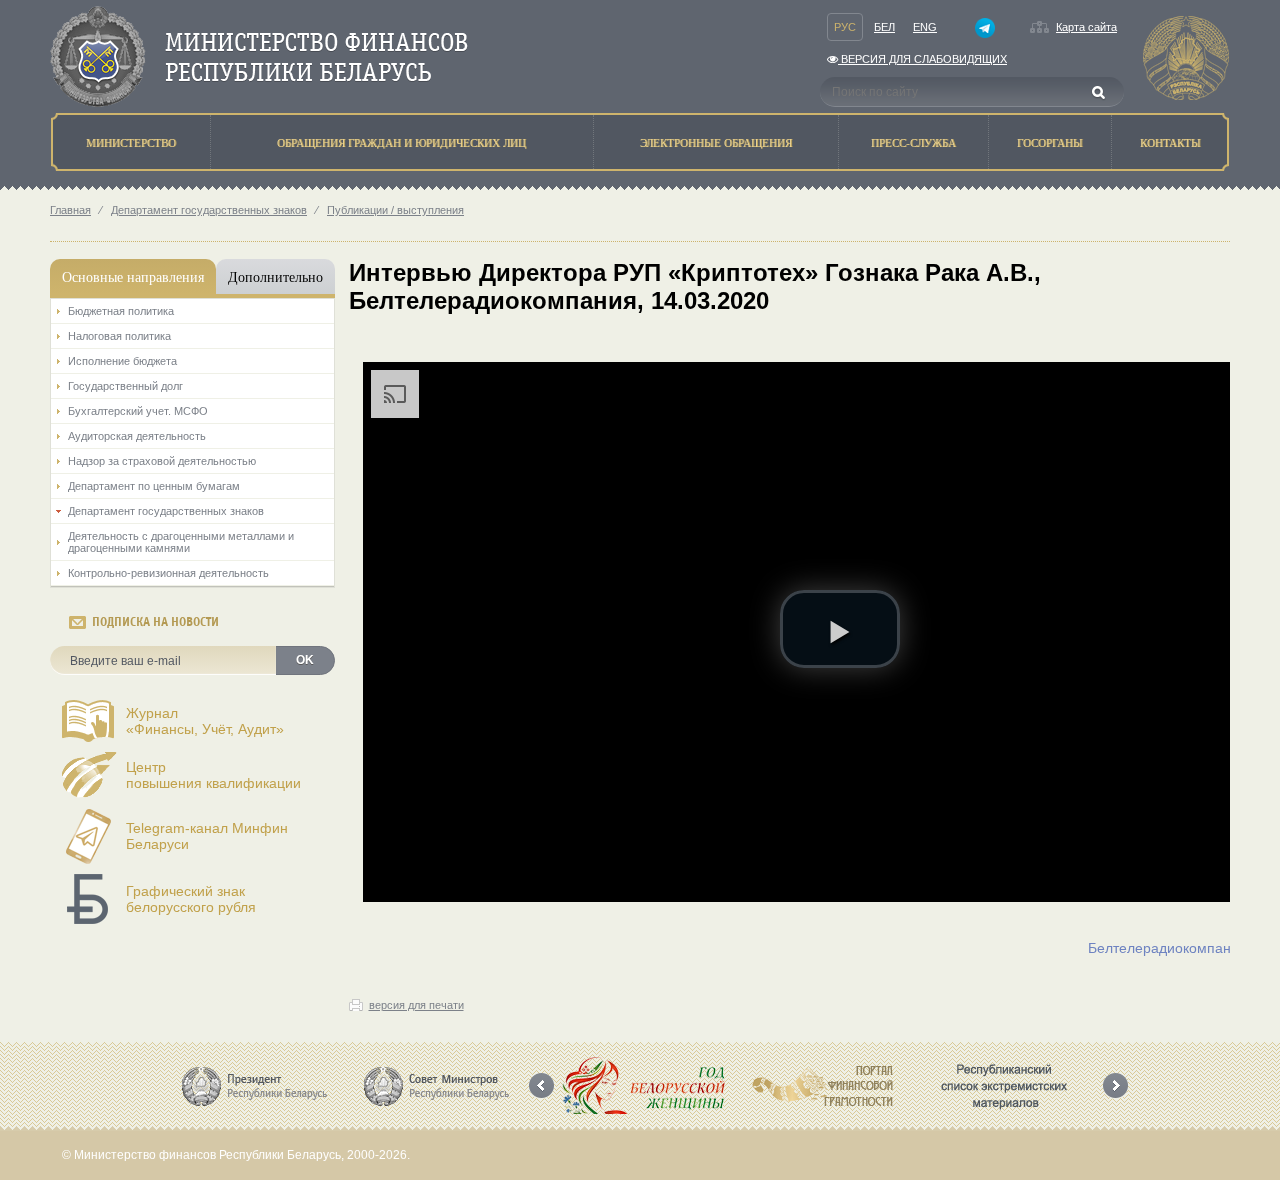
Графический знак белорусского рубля (191, 899)
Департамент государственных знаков (209, 210)
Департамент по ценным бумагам (154, 486)
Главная (70, 210)
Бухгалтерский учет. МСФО (138, 411)
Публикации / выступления (395, 210)
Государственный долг (125, 386)
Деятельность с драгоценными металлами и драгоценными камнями (181, 542)
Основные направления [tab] (133, 276)
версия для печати (416, 1005)
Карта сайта (1086, 27)
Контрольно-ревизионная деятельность (168, 573)
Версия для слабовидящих (922, 59)
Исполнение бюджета (122, 361)
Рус (845, 27)
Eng (925, 27)
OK (305, 660)
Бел (884, 27)
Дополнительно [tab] (275, 276)
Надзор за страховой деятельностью (162, 461)
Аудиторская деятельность (137, 436)
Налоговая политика (119, 336)
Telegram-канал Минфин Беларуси (207, 836)
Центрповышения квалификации (213, 775)
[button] (840, 629)
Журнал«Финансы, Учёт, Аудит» (205, 721)
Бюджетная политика (121, 311)
